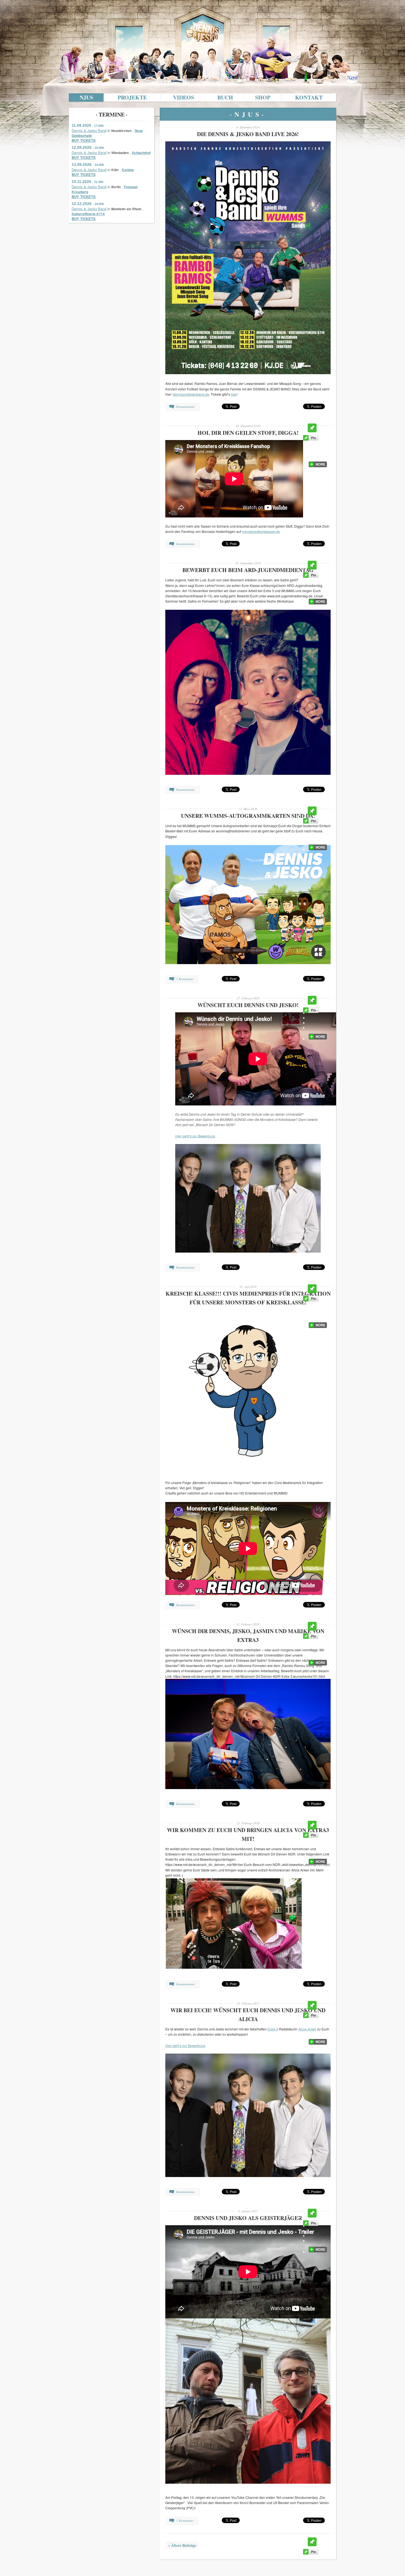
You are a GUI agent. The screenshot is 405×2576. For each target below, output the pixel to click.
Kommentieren (185, 407)
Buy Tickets (84, 141)
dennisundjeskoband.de (191, 394)
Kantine (128, 170)
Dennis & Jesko (202, 17)
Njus (86, 97)
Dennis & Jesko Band (89, 130)
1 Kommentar (185, 979)
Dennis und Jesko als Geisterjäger (248, 2218)
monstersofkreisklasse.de (261, 531)
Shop (263, 97)
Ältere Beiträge (182, 2545)
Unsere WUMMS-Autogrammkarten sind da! (248, 816)
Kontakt (309, 97)
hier (234, 394)
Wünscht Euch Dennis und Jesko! (248, 1005)
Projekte (132, 97)
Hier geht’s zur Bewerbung (195, 1136)
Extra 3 (273, 2029)
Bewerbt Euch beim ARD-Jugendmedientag (248, 570)
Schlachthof (141, 153)
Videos (183, 97)
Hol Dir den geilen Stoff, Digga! (248, 433)
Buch (225, 97)
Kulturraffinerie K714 (88, 214)
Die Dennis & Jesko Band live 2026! (248, 134)
